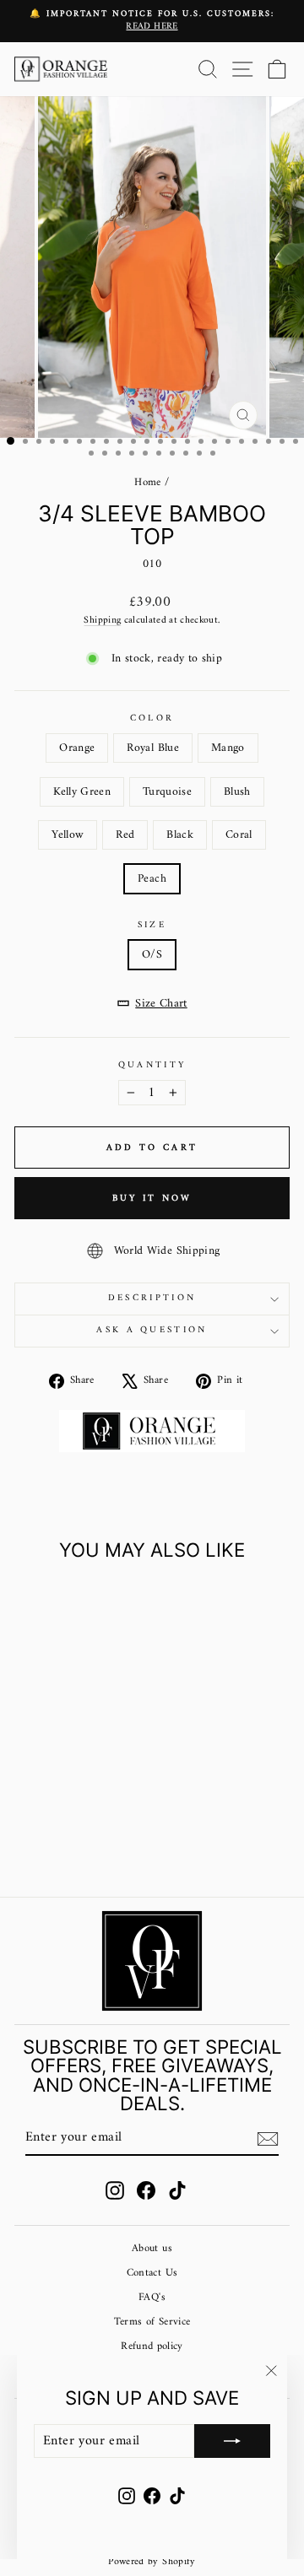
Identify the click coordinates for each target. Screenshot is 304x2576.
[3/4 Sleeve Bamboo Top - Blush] (27, 1823)
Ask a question (152, 1330)
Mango (228, 748)
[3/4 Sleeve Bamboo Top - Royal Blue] (47, 1807)
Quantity (152, 1065)
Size (152, 925)
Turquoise (167, 792)
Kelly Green (82, 792)
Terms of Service (152, 2322)
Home (147, 483)
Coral (239, 835)
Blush (237, 792)
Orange (77, 748)
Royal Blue (152, 748)
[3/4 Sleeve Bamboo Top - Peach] (66, 1839)
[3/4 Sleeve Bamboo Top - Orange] (27, 1807)
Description (152, 1298)
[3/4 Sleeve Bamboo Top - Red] (66, 1823)
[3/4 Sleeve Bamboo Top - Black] (86, 1823)
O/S (152, 955)
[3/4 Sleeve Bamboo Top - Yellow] (47, 1823)
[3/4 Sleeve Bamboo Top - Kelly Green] (86, 1807)
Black (180, 835)
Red (125, 835)
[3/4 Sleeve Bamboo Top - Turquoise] (105, 1807)
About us (152, 2249)
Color (152, 718)
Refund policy (152, 2346)
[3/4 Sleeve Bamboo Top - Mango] (66, 1807)
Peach (152, 879)
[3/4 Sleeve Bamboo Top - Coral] (105, 1823)
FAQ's (152, 2298)
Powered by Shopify (152, 2562)
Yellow (68, 835)
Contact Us (152, 2273)
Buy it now (152, 1199)
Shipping (102, 620)
